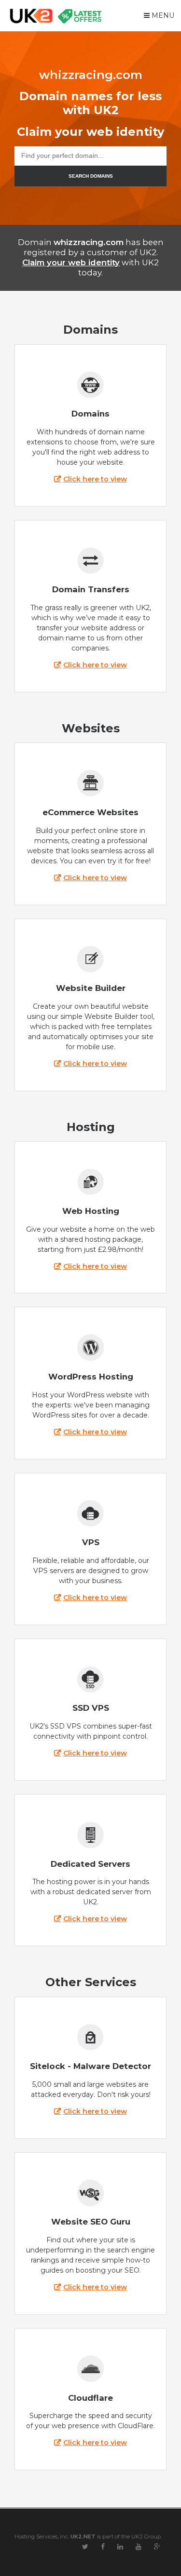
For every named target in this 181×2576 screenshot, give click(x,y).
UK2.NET (83, 2537)
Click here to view (95, 479)
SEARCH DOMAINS (91, 176)
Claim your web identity (71, 262)
